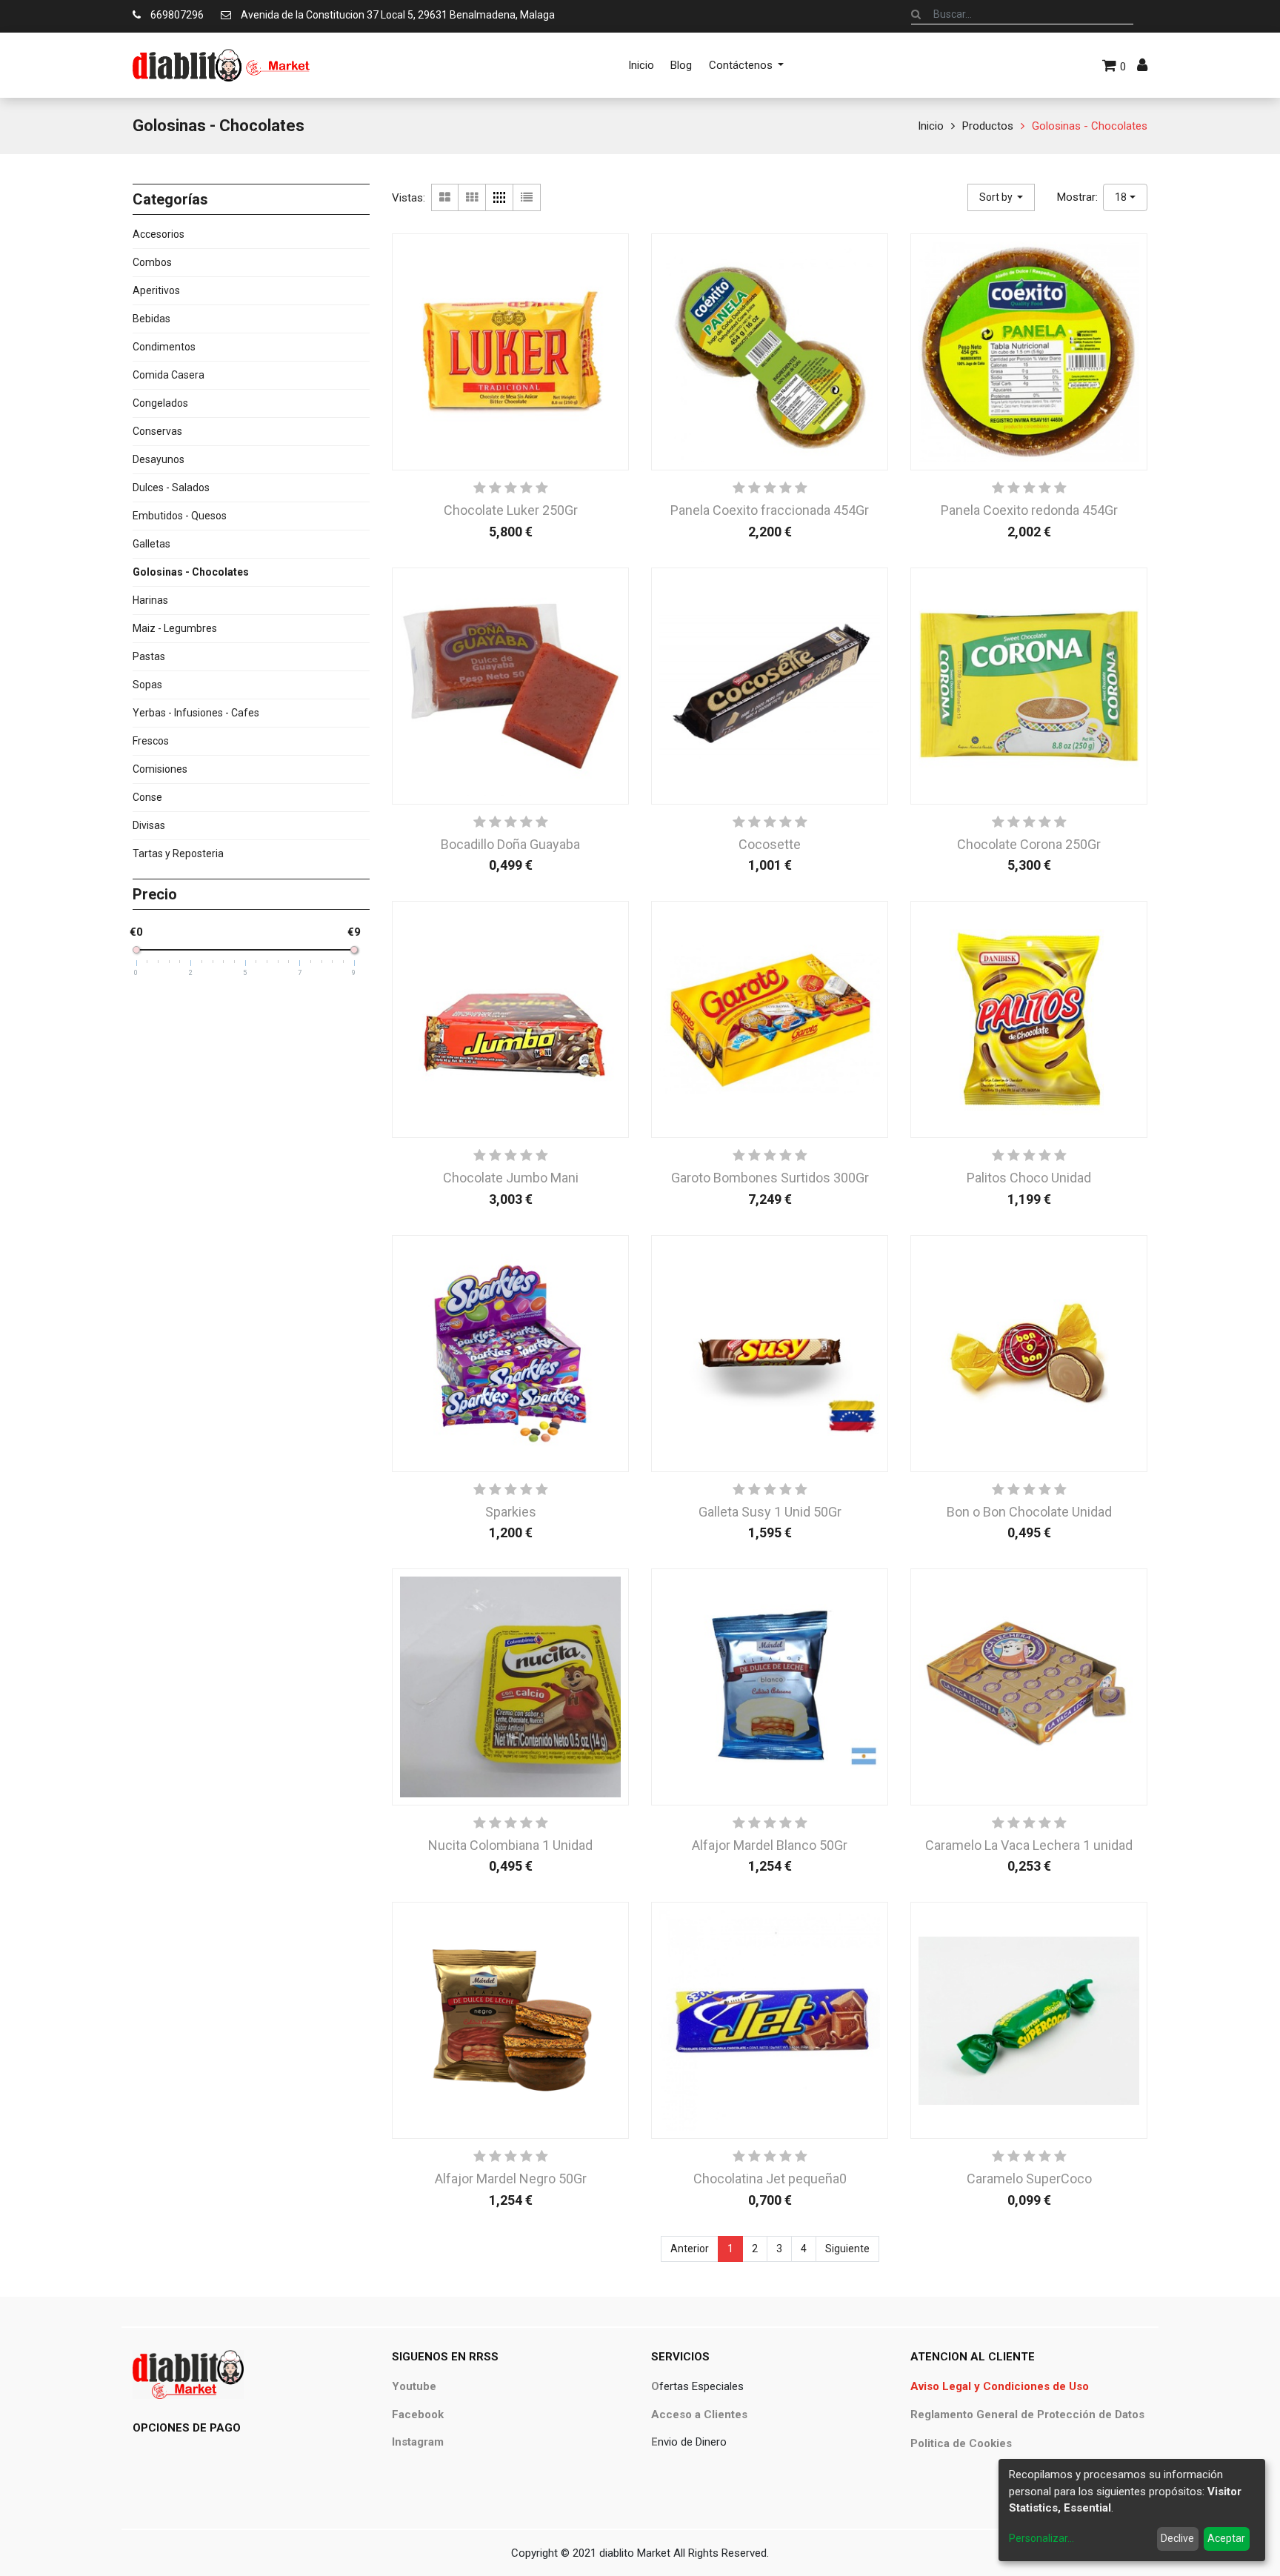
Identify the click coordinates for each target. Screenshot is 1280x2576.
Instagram (418, 2442)
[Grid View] (472, 197)
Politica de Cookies (961, 2443)
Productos (988, 126)
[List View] (527, 197)
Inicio (931, 126)
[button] (1001, 197)
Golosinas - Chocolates (1090, 126)
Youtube (414, 2386)
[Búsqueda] (916, 14)
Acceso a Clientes (699, 2414)
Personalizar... (1041, 2538)
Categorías (170, 199)
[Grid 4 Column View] (500, 197)
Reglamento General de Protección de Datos (1027, 2414)
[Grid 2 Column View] (445, 197)
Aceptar (1226, 2538)
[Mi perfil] (1142, 65)
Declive (1177, 2538)
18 (1121, 197)
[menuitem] (641, 65)
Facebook (418, 2414)
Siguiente (847, 2249)
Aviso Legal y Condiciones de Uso (1000, 2386)
